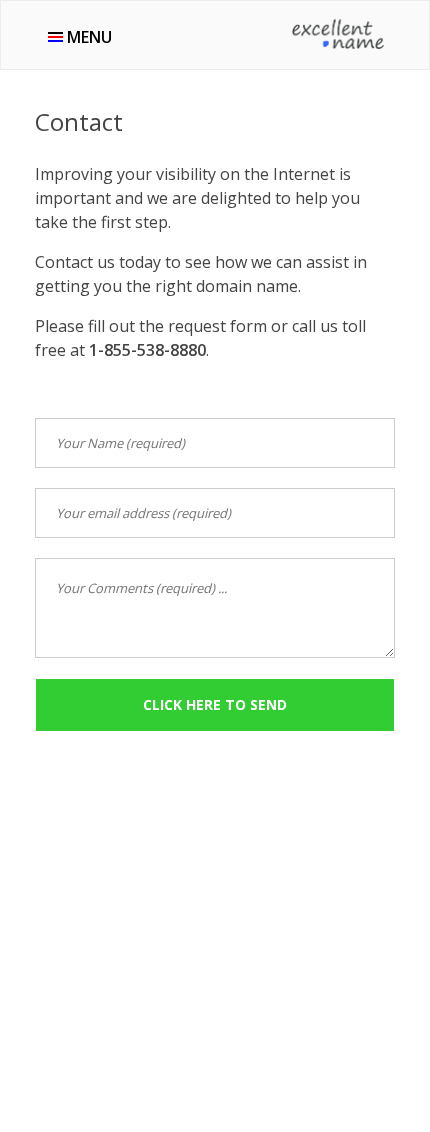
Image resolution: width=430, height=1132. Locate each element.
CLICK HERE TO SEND (215, 704)
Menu (87, 37)
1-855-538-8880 (147, 350)
